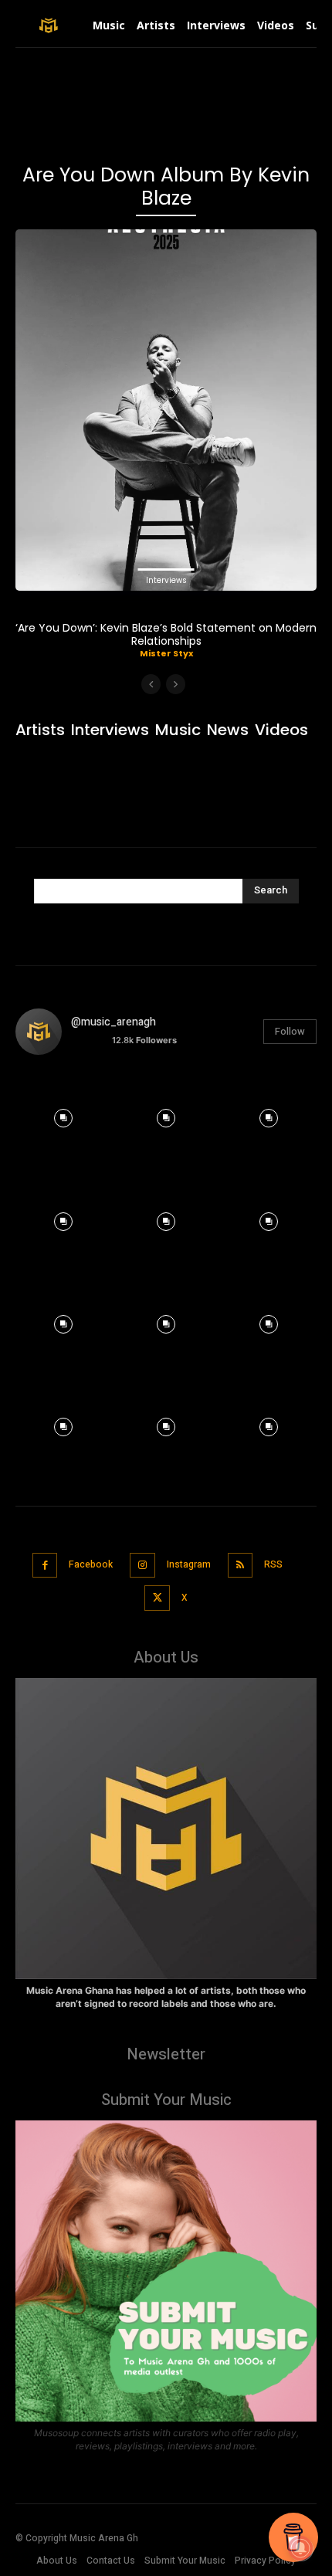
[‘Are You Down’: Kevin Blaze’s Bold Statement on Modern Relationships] (166, 410)
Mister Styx (166, 653)
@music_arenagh (113, 1022)
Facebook (91, 1564)
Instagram (189, 1564)
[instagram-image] (63, 1115)
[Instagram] (142, 1566)
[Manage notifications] (300, 2548)
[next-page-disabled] (176, 684)
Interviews (166, 580)
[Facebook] (45, 1566)
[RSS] (241, 1566)
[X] (157, 1598)
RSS (273, 1564)
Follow (290, 1031)
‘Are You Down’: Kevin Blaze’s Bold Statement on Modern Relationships (166, 634)
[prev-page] (151, 684)
